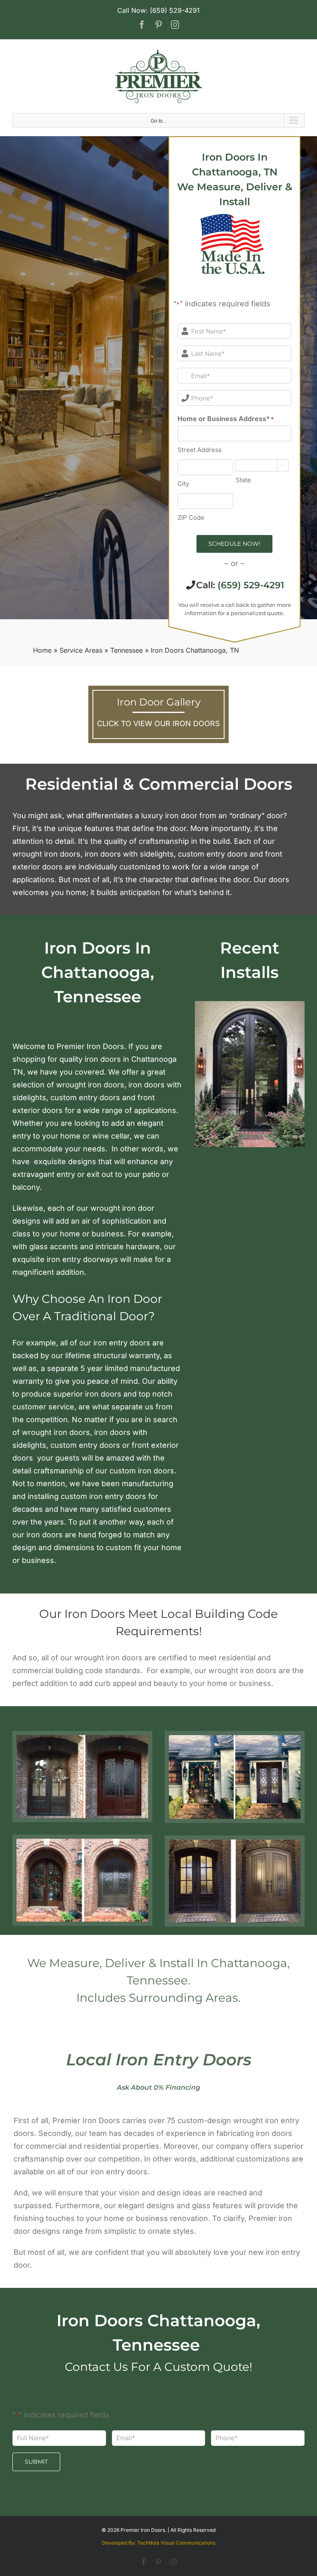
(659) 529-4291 (251, 585)
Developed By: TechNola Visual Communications (159, 2543)
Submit (36, 2462)
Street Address (200, 450)
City (183, 484)
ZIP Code (191, 517)
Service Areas (81, 650)
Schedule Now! (234, 544)
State (243, 480)
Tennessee (127, 650)
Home (42, 650)
